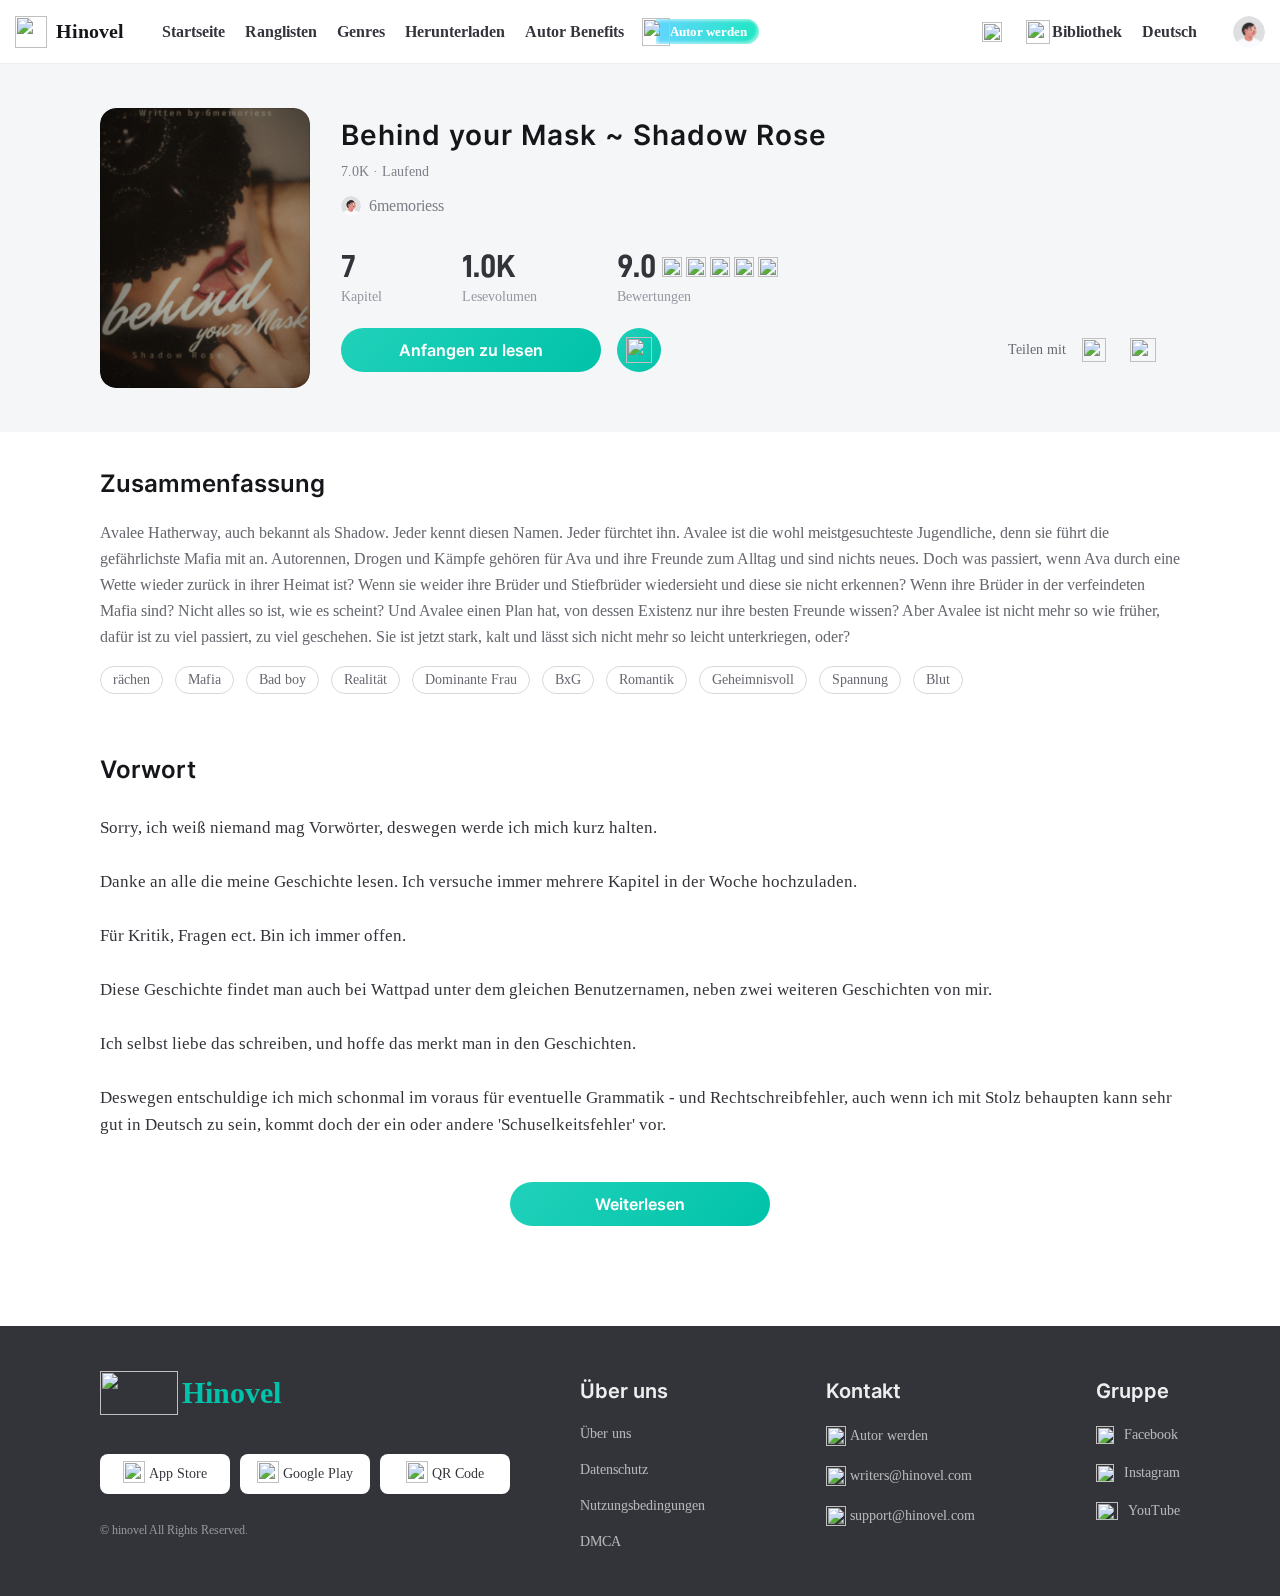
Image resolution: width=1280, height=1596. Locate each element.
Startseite (193, 31)
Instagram (1152, 1472)
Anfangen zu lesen (471, 350)
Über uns (605, 1433)
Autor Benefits (574, 31)
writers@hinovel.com (911, 1475)
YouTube (1154, 1510)
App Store (178, 1473)
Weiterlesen (640, 1204)
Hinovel (90, 31)
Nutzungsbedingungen (642, 1505)
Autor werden (708, 31)
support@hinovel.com (912, 1515)
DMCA (600, 1541)
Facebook (1151, 1434)
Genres (361, 31)
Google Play (318, 1473)
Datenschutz (614, 1469)
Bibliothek (1087, 31)
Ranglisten (281, 31)
